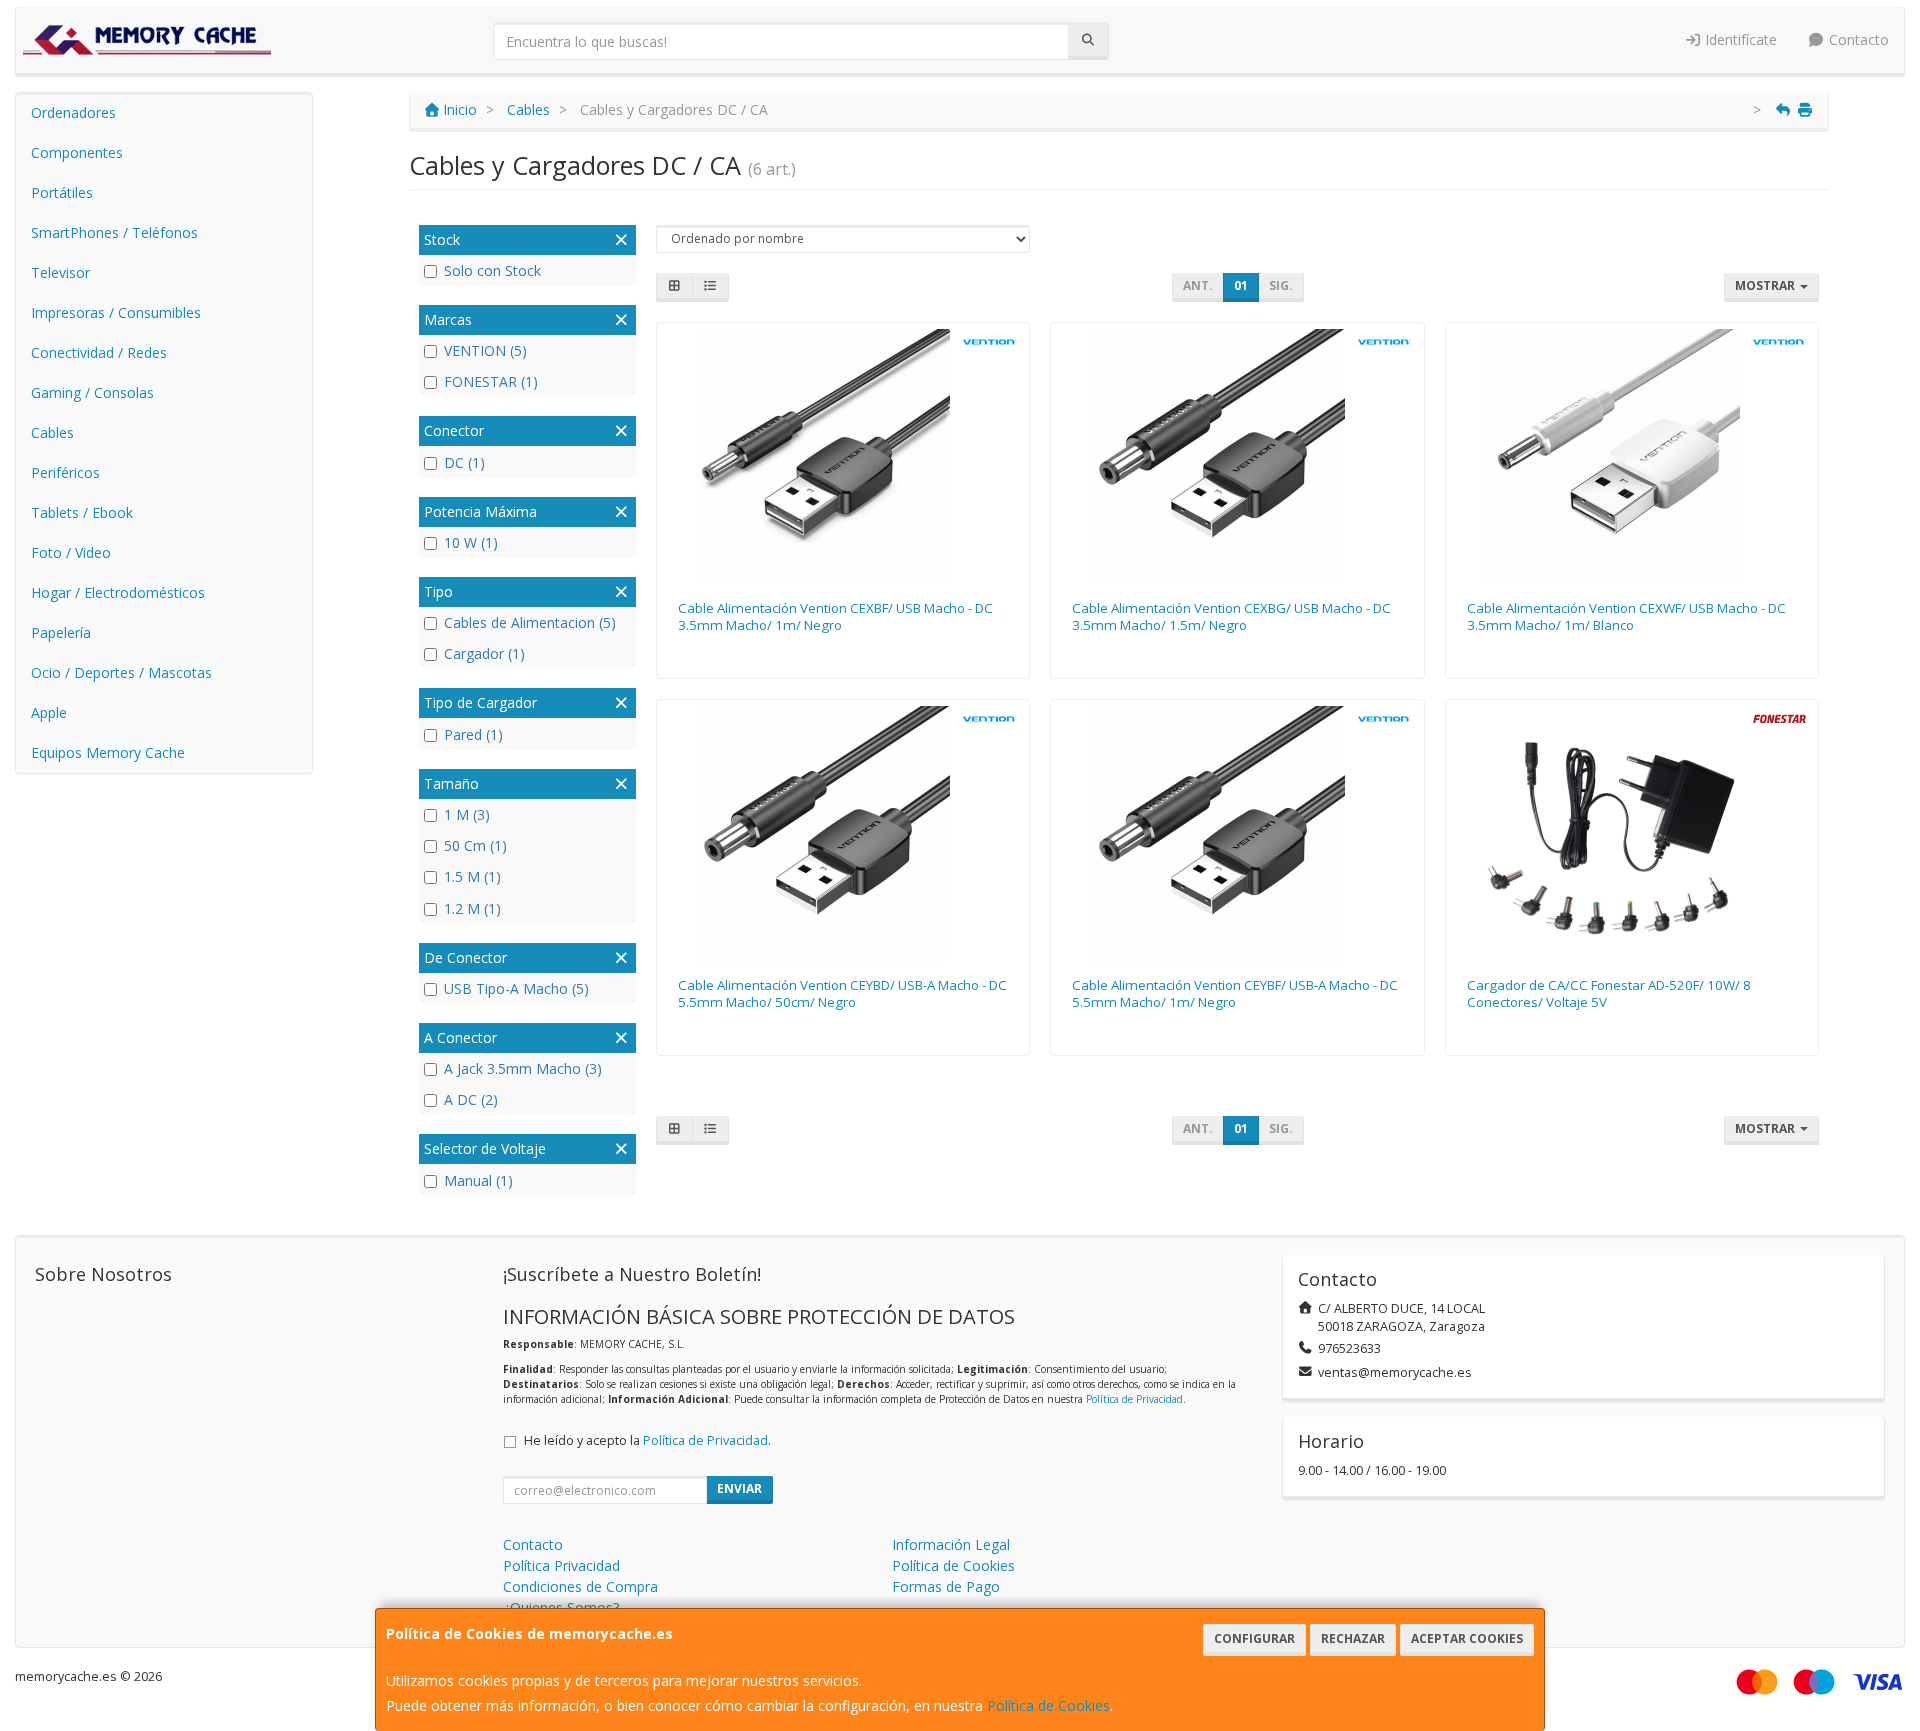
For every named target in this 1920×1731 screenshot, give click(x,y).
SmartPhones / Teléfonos (114, 232)
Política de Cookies (1048, 1705)
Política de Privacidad (1134, 1399)
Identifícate (1739, 39)
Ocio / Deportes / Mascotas (121, 672)
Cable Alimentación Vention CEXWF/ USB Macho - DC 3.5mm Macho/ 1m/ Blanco (1626, 616)
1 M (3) (467, 814)
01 (1241, 285)
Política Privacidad (561, 1565)
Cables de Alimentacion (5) (530, 622)
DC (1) (464, 462)
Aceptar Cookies (1467, 1638)
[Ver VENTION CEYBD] (842, 834)
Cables (52, 432)
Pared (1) (473, 734)
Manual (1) (478, 1180)
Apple (49, 712)
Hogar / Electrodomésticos (118, 592)
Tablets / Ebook (82, 512)
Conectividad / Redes (99, 352)
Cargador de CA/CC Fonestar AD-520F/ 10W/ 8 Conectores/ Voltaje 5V (1609, 993)
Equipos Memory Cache (108, 752)
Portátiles (62, 192)
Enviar (739, 1488)
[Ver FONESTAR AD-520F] (1632, 834)
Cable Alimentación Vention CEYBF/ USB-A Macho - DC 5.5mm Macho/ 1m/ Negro (1235, 993)
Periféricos (65, 472)
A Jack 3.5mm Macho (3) (523, 1068)
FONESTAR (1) (491, 381)
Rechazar (1353, 1638)
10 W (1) (471, 542)
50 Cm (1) (475, 845)
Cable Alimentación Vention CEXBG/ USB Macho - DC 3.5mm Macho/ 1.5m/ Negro (1231, 616)
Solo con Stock (492, 270)
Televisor (60, 272)
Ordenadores (73, 112)
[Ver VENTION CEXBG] (1237, 457)
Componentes (77, 152)
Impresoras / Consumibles (116, 312)
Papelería (61, 632)
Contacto (1857, 39)
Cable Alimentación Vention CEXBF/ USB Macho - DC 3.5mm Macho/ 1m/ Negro (835, 616)
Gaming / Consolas (92, 392)
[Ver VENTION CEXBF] (842, 457)
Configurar (1254, 1638)
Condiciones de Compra (580, 1586)
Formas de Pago (946, 1586)
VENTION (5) (485, 350)
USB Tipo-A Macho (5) (516, 988)
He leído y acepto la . (647, 1440)
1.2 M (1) (472, 908)
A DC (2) (471, 1099)
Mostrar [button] (1766, 285)
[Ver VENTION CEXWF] (1632, 457)
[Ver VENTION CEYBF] (1237, 834)
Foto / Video (71, 552)
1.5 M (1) (472, 876)
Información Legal (951, 1544)
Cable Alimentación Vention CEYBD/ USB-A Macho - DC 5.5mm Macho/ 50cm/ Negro (842, 993)
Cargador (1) (484, 653)
